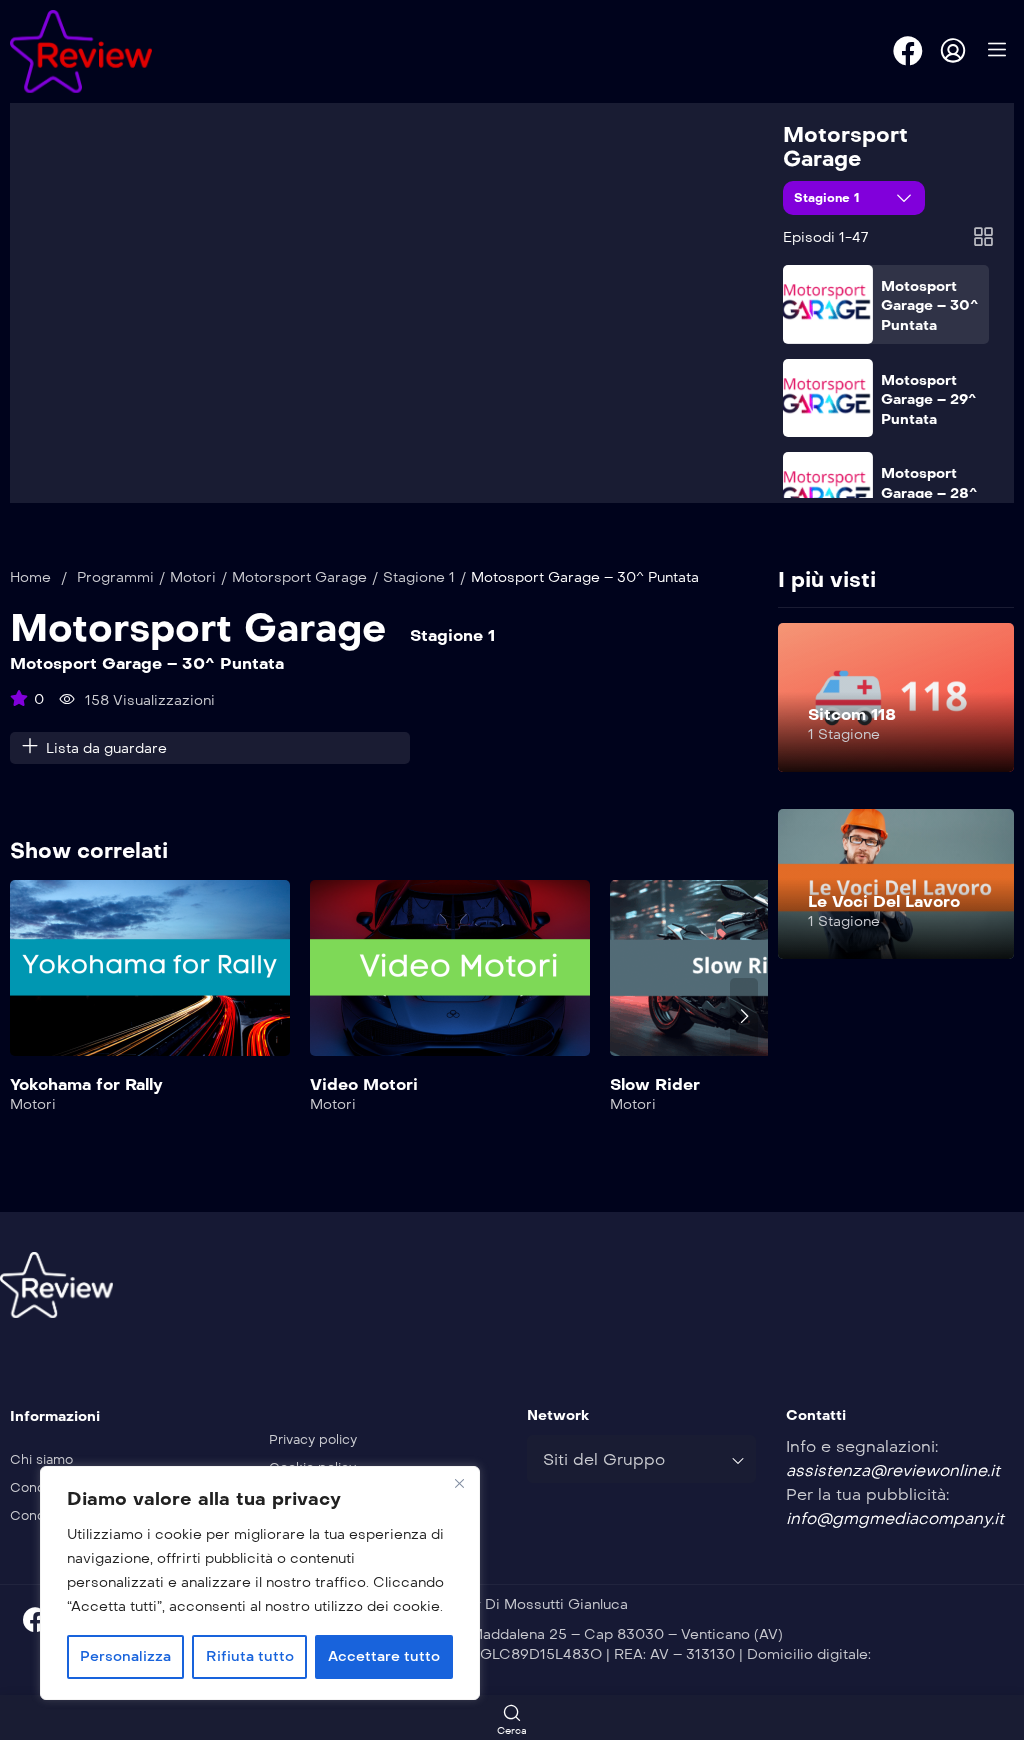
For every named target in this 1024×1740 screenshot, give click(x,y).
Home (30, 577)
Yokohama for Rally (86, 1084)
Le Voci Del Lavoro (884, 901)
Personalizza (125, 1656)
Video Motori (364, 1084)
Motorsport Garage (845, 147)
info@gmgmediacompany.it (895, 1518)
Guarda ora (150, 980)
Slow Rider (655, 1084)
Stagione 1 (829, 198)
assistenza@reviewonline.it (893, 1470)
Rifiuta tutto (250, 1656)
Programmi (115, 577)
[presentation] (24, 1016)
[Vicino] (459, 1483)
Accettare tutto (384, 1656)
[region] (260, 1583)
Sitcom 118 (852, 714)
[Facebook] (908, 51)
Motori (193, 577)
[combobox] (641, 1459)
